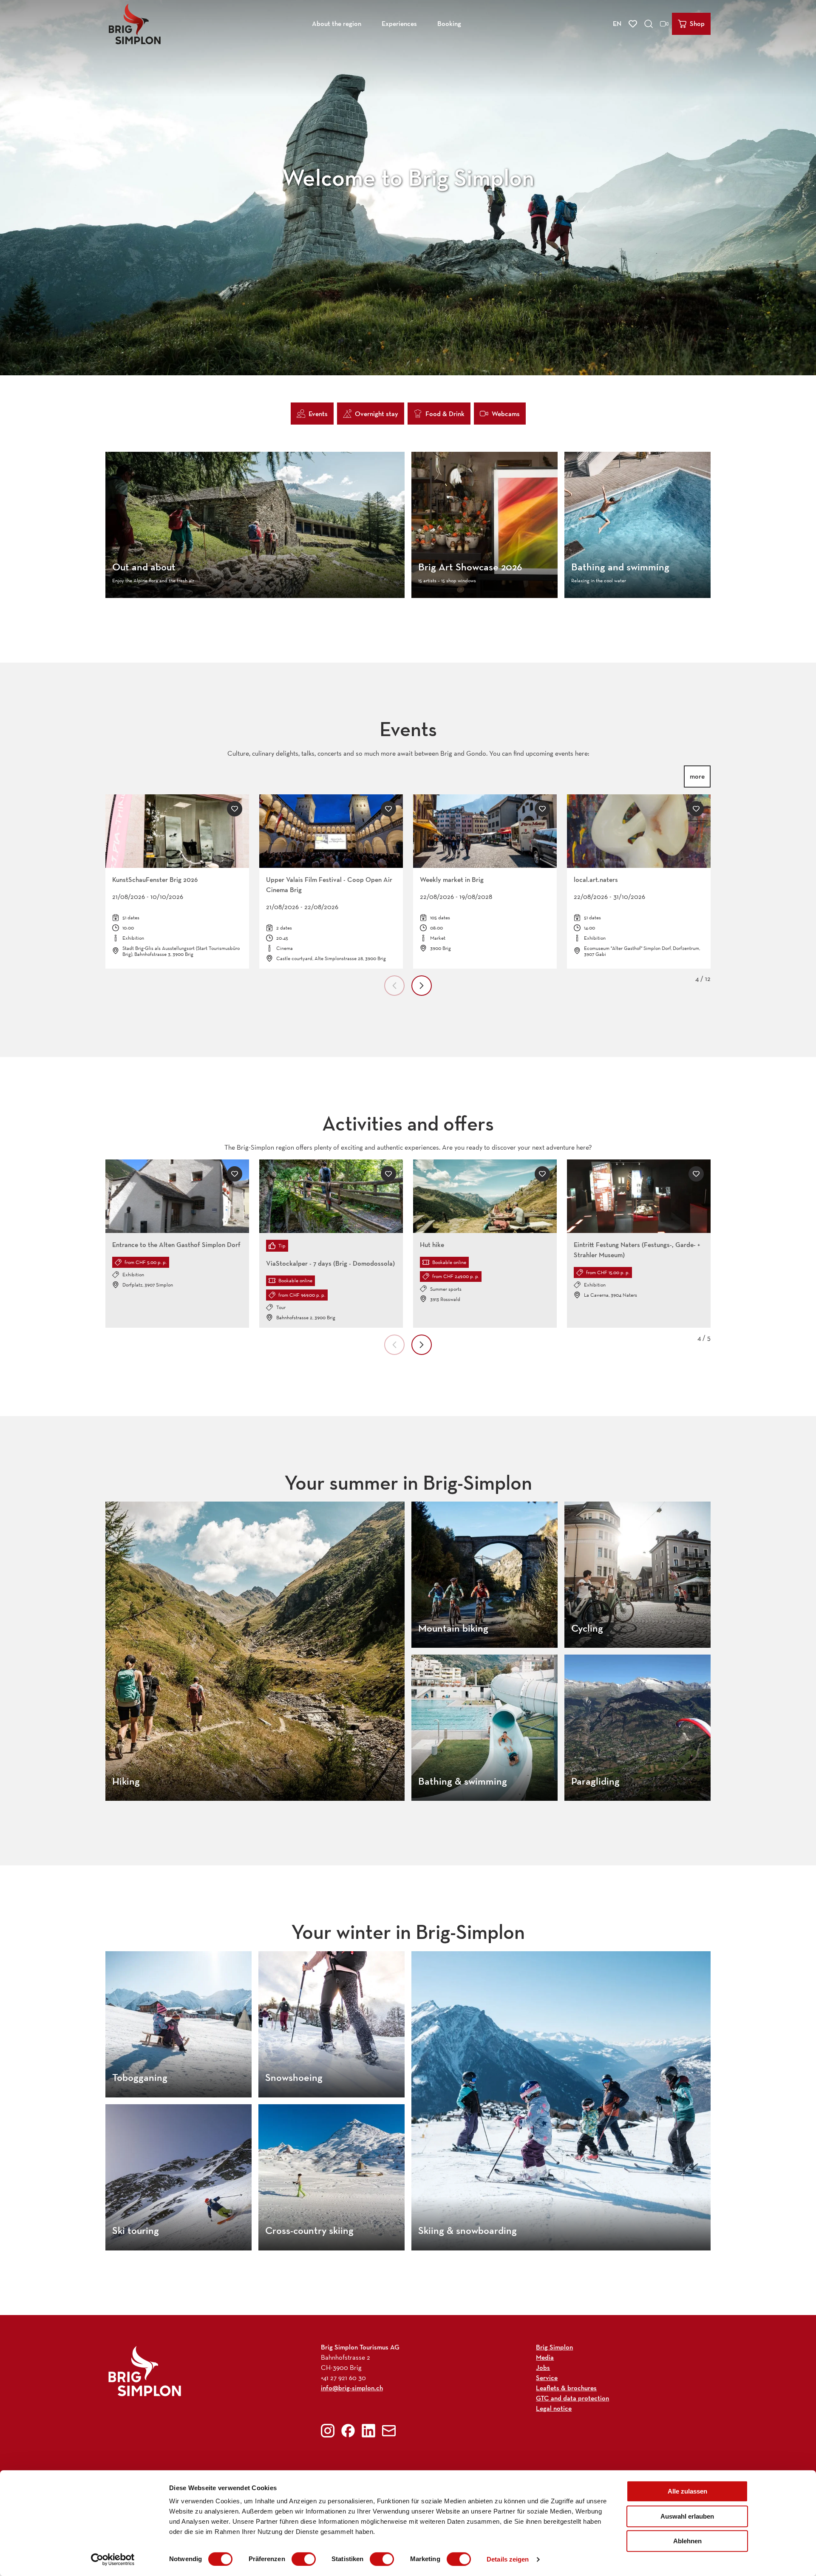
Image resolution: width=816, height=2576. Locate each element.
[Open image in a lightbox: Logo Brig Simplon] (145, 2371)
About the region (337, 24)
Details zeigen (508, 2559)
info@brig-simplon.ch (352, 2388)
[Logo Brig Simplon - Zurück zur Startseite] (135, 24)
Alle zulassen (687, 2491)
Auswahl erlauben (687, 2516)
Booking (449, 24)
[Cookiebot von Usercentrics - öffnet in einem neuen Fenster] (113, 2559)
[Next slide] (422, 986)
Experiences (399, 24)
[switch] (304, 2559)
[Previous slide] (394, 986)
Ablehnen (687, 2541)
